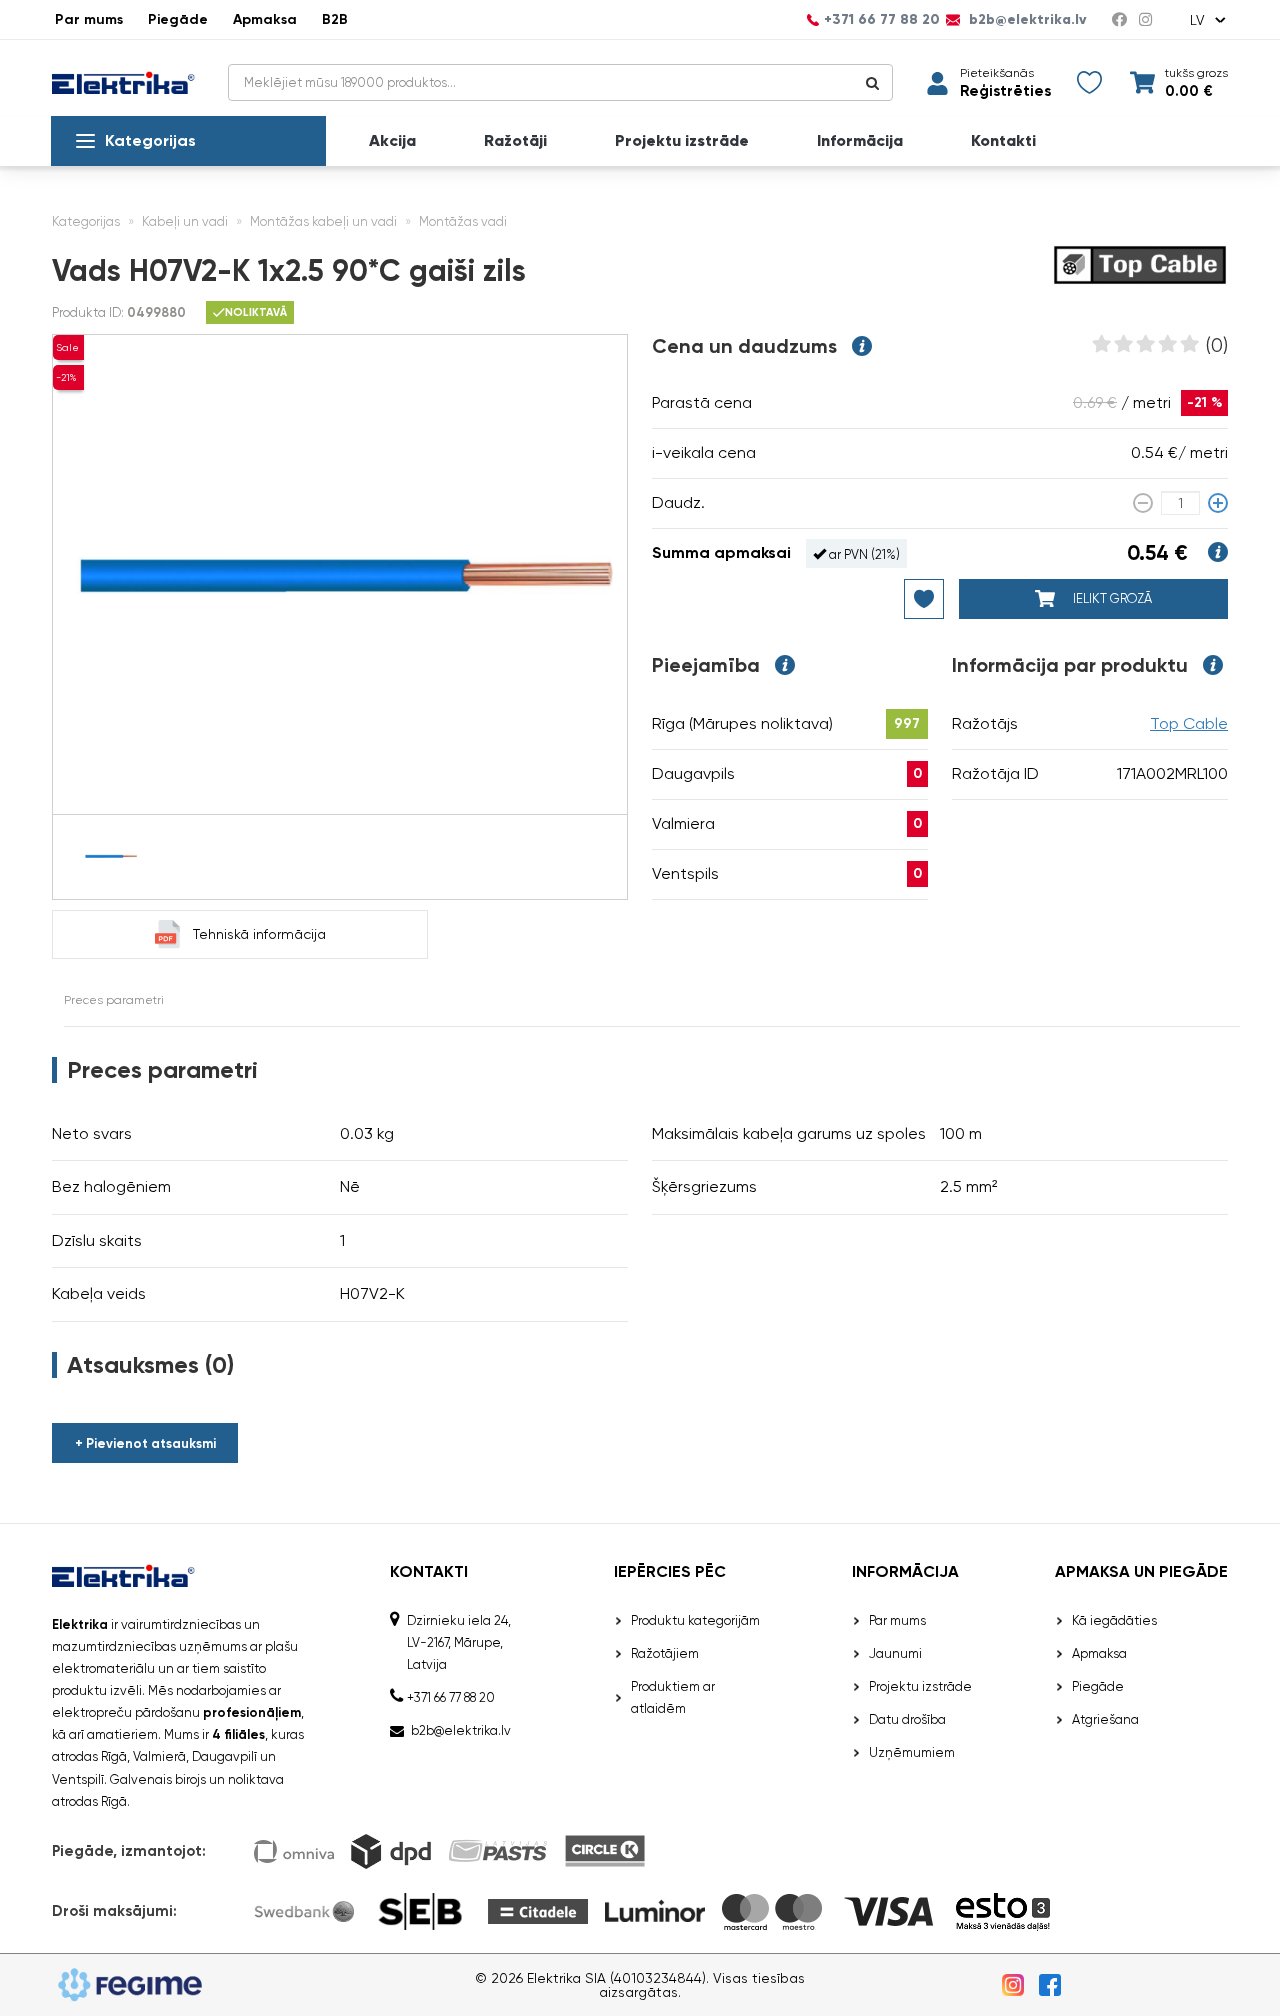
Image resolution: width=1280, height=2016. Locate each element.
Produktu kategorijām (695, 1620)
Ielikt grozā (1111, 598)
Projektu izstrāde (682, 141)
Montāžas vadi (463, 221)
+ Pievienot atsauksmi (145, 1443)
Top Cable (1189, 723)
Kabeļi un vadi (185, 221)
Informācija (860, 141)
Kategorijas (150, 140)
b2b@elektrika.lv (1026, 20)
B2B (335, 19)
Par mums (89, 19)
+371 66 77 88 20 (882, 20)
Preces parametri (114, 1000)
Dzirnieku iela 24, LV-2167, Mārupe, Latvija (459, 1642)
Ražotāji (515, 141)
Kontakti (1003, 141)
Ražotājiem (665, 1653)
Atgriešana (1105, 1719)
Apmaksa (265, 19)
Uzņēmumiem (912, 1752)
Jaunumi (895, 1653)
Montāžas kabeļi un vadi (323, 221)
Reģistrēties (1005, 91)
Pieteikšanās (997, 73)
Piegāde (178, 19)
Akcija (392, 141)
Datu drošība (907, 1719)
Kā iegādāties (1114, 1620)
